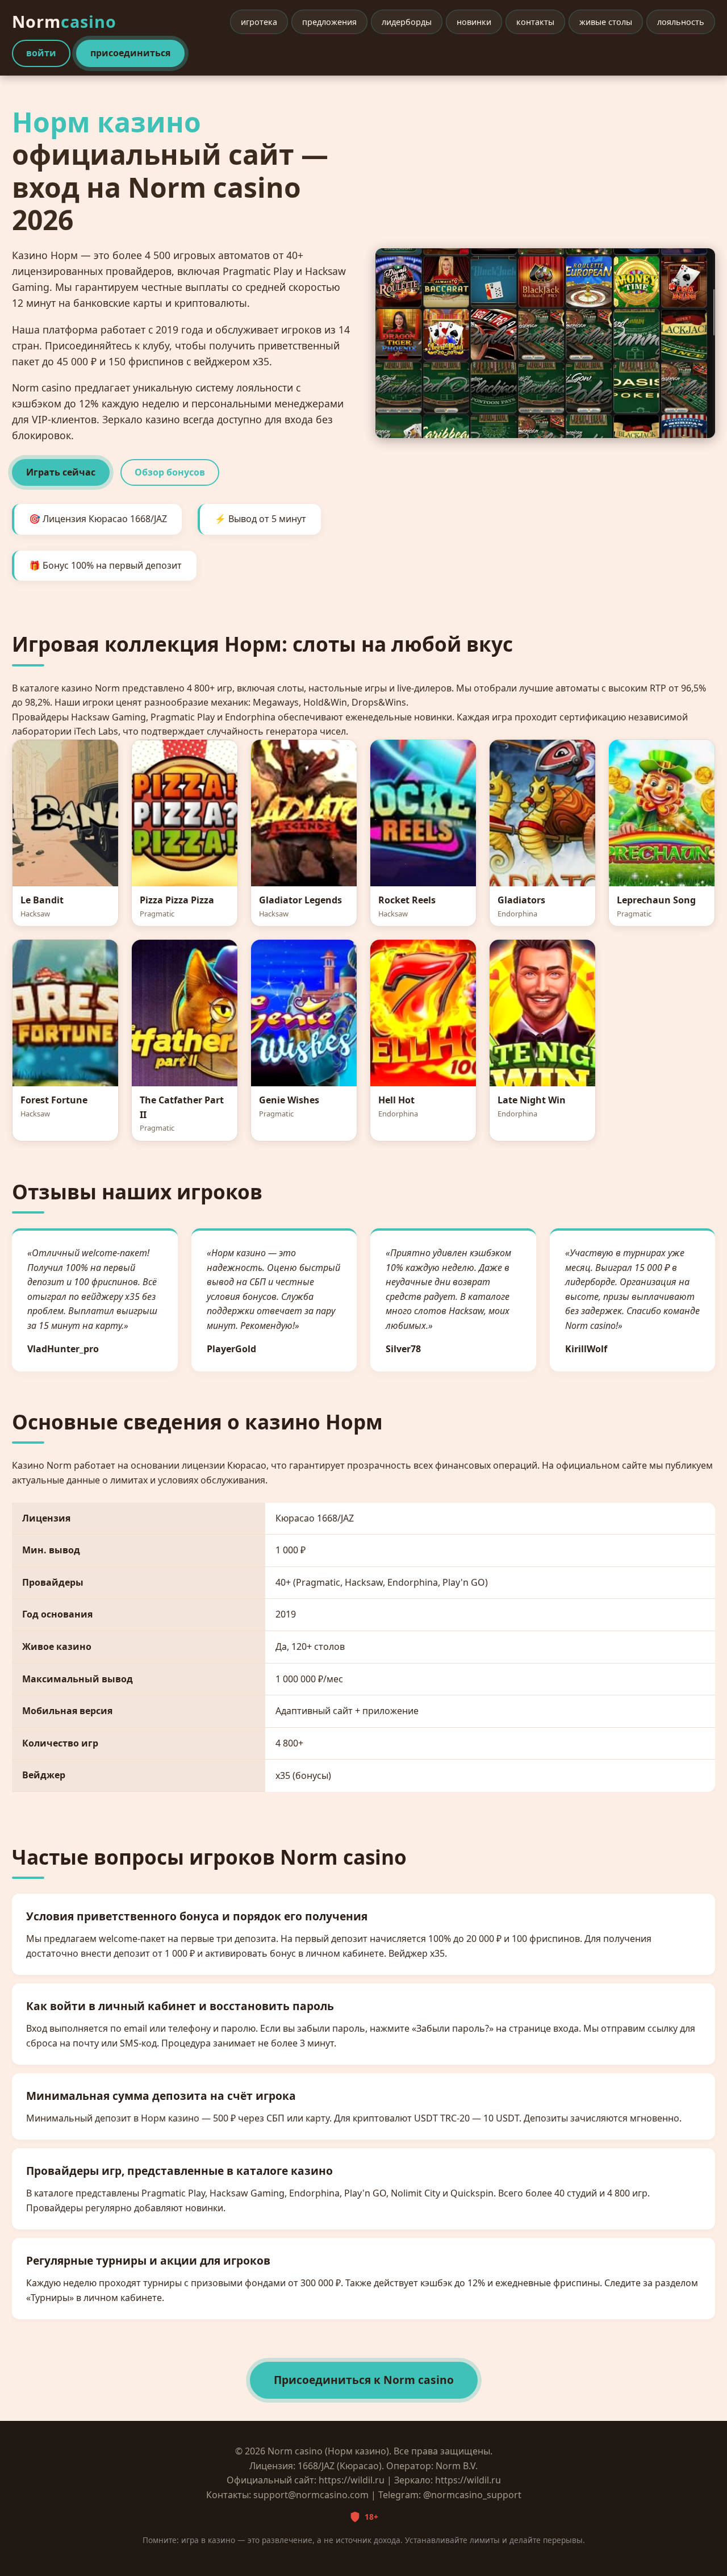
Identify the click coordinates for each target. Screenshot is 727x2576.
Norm (64, 21)
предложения (329, 22)
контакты (535, 22)
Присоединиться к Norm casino (364, 2380)
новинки (474, 22)
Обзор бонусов (170, 472)
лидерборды (407, 22)
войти (41, 53)
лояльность (681, 22)
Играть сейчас (61, 472)
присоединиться (130, 53)
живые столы (606, 22)
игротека (259, 22)
